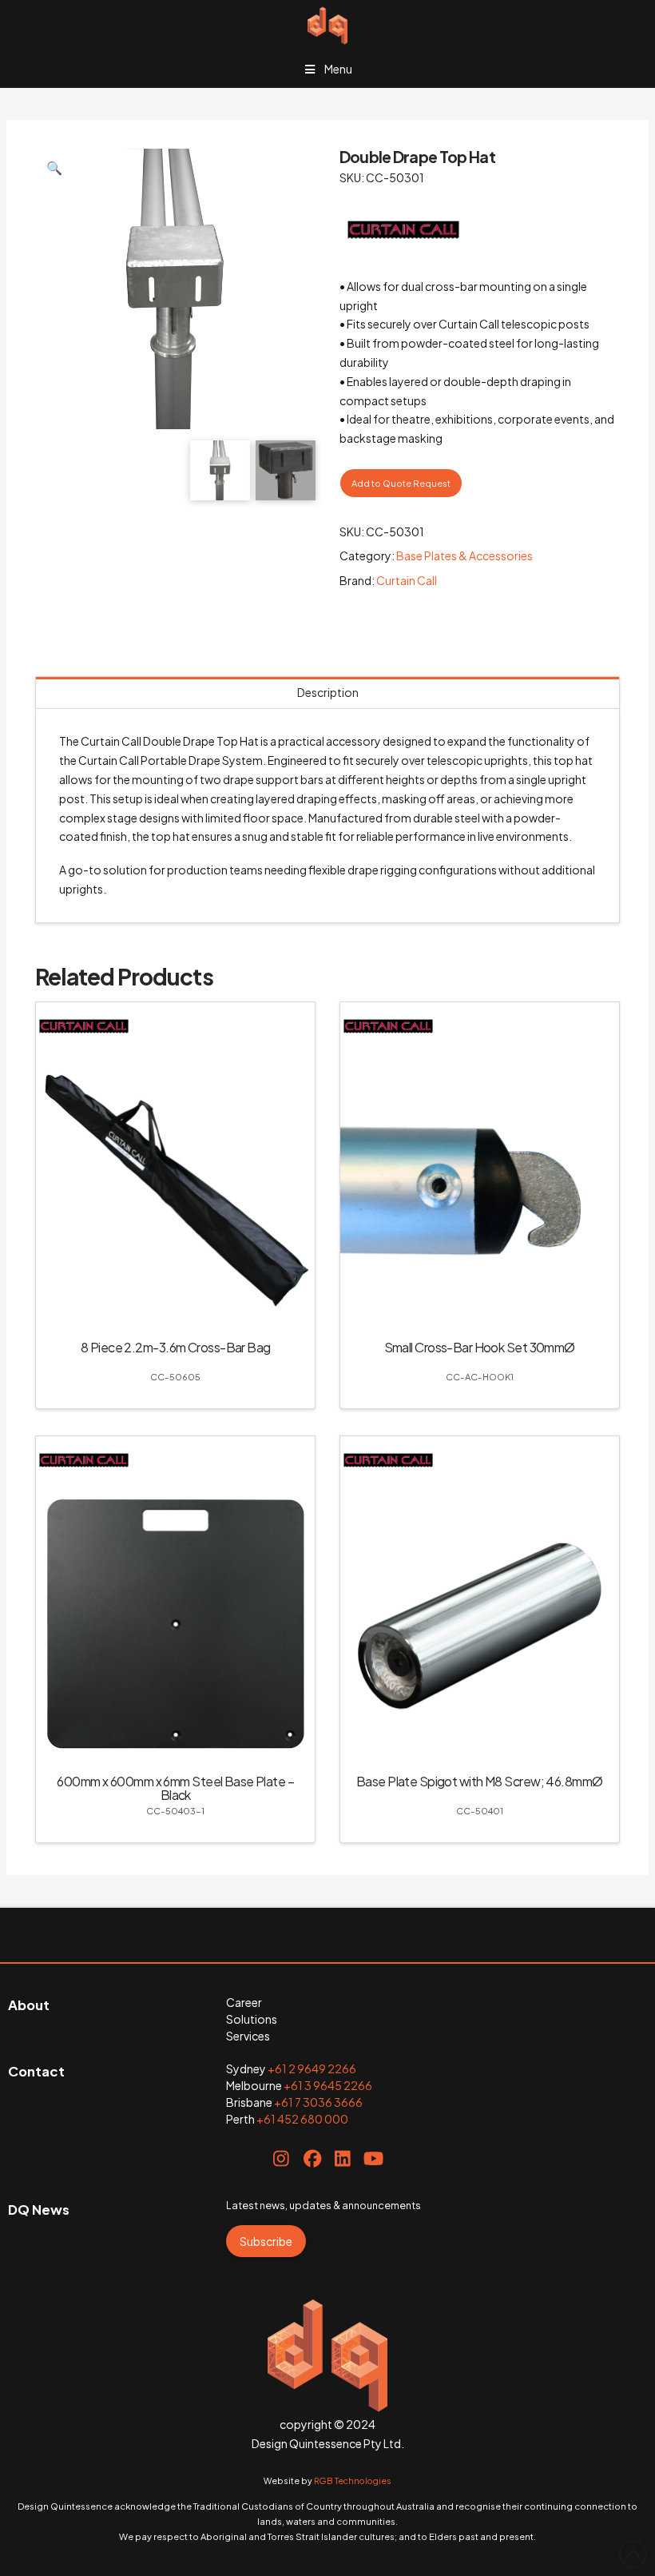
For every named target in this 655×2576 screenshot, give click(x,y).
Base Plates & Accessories (464, 555)
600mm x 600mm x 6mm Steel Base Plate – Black (175, 1788)
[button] (54, 168)
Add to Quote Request (401, 483)
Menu (338, 69)
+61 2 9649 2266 (312, 2068)
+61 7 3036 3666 (318, 2102)
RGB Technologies (353, 2480)
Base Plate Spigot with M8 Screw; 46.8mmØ (480, 1781)
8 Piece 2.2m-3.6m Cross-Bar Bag (176, 1347)
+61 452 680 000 (302, 2119)
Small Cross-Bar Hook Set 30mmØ (480, 1347)
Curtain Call (407, 580)
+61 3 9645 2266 (328, 2085)
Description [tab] (328, 692)
